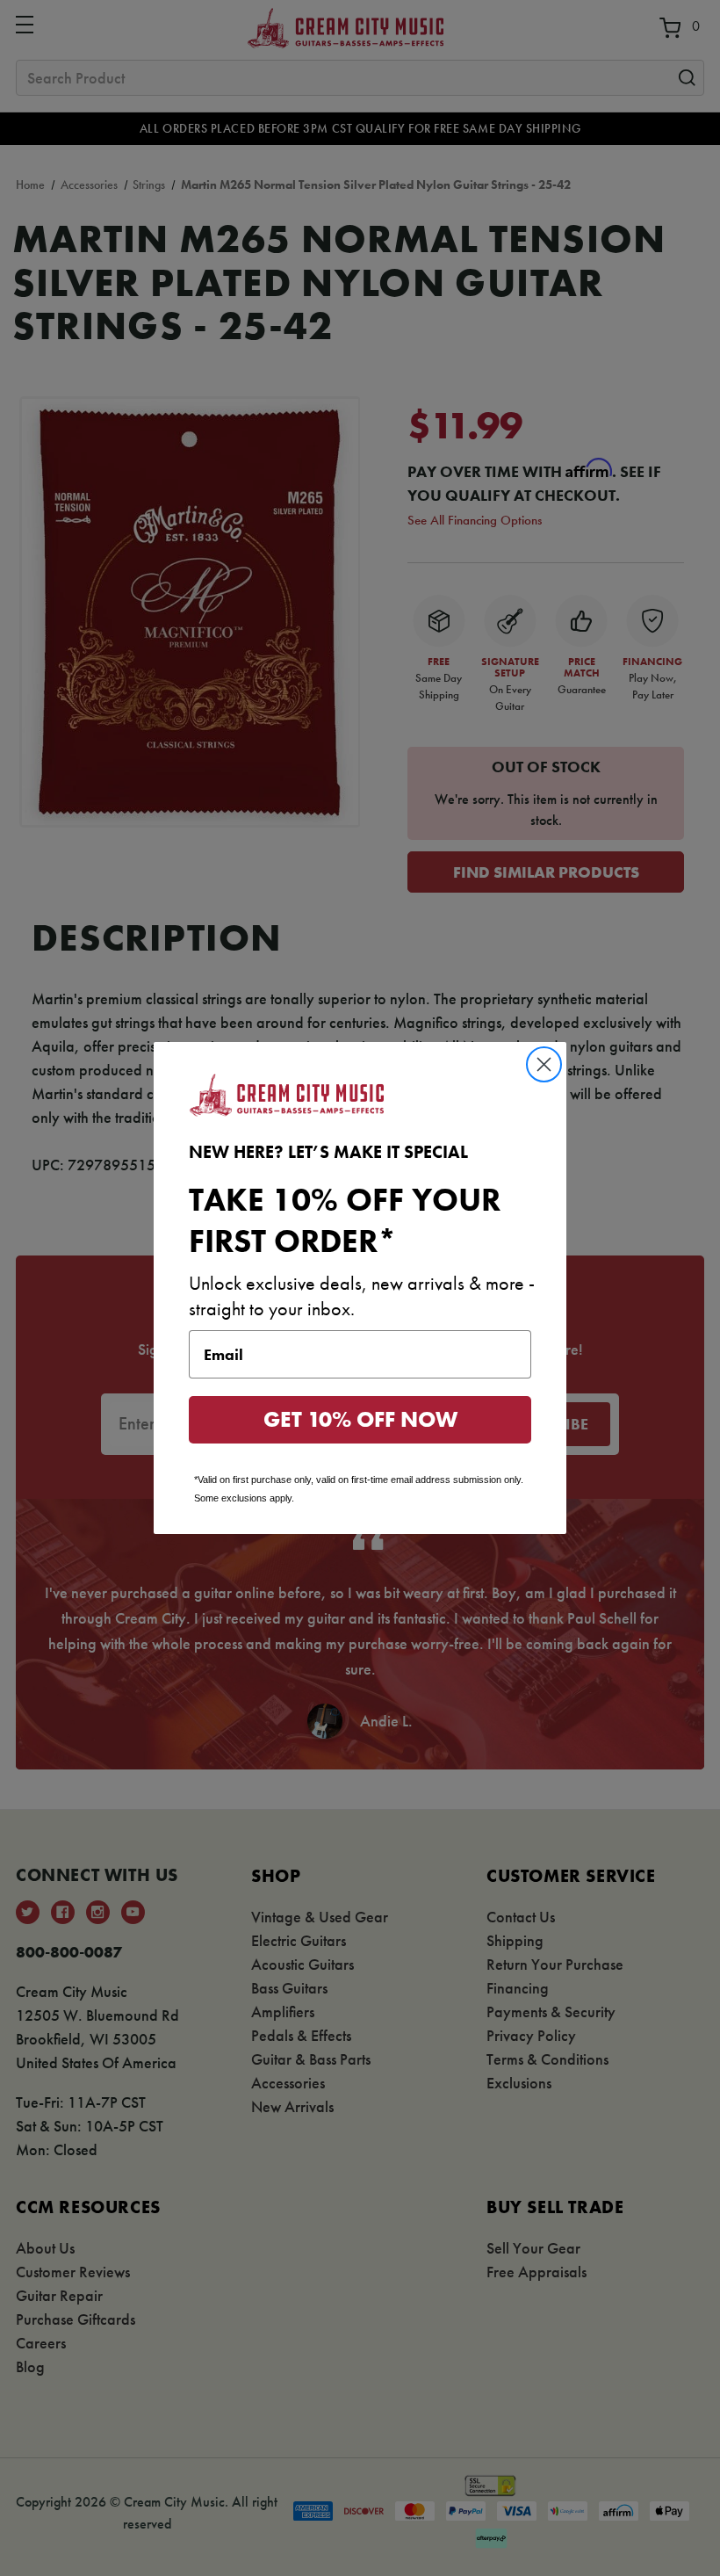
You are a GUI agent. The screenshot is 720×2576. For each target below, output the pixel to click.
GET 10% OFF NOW (360, 1419)
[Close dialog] (544, 1064)
